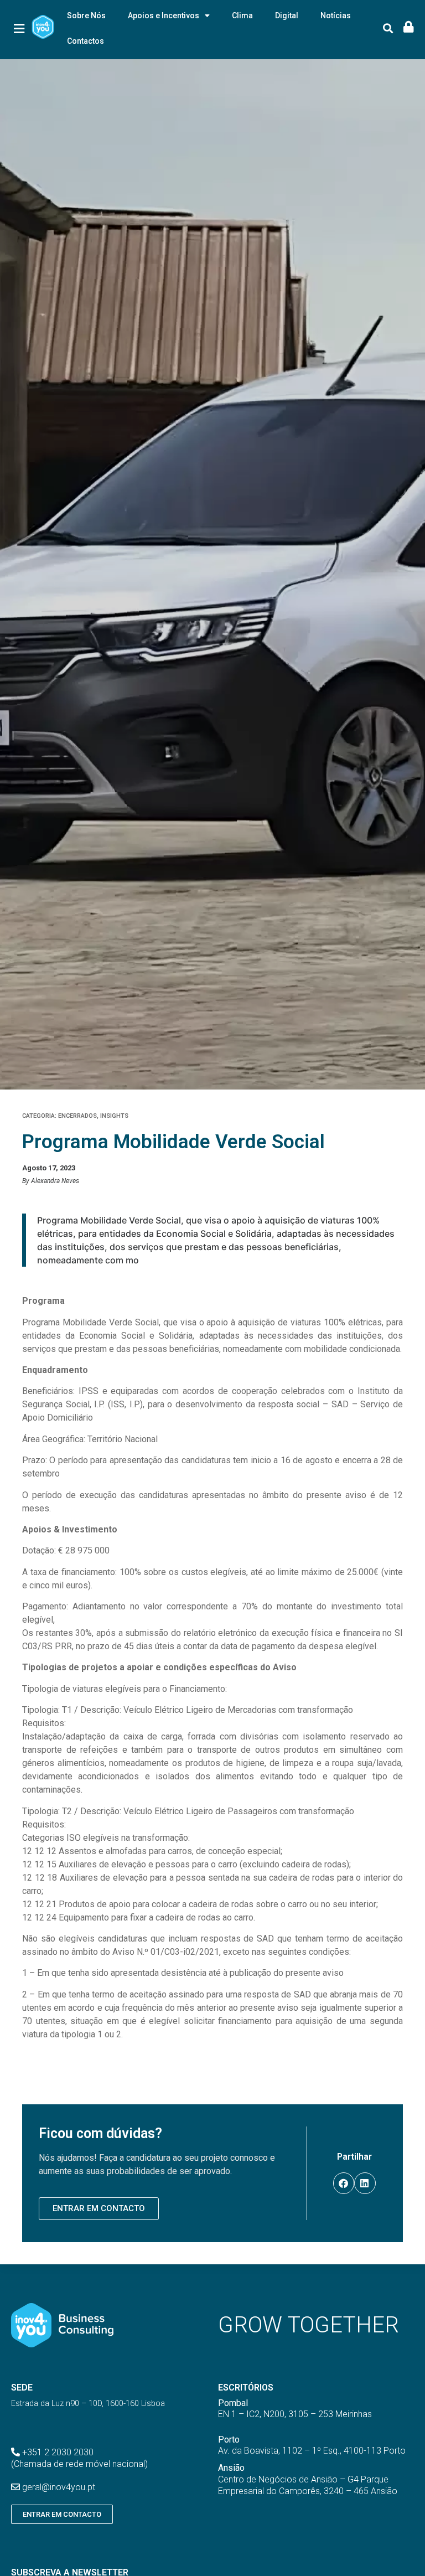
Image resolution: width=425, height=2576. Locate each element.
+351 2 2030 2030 (58, 2452)
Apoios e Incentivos (164, 16)
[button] (388, 29)
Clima (242, 16)
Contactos (85, 41)
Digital (287, 16)
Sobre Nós (86, 16)
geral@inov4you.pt (59, 2487)
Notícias (336, 16)
